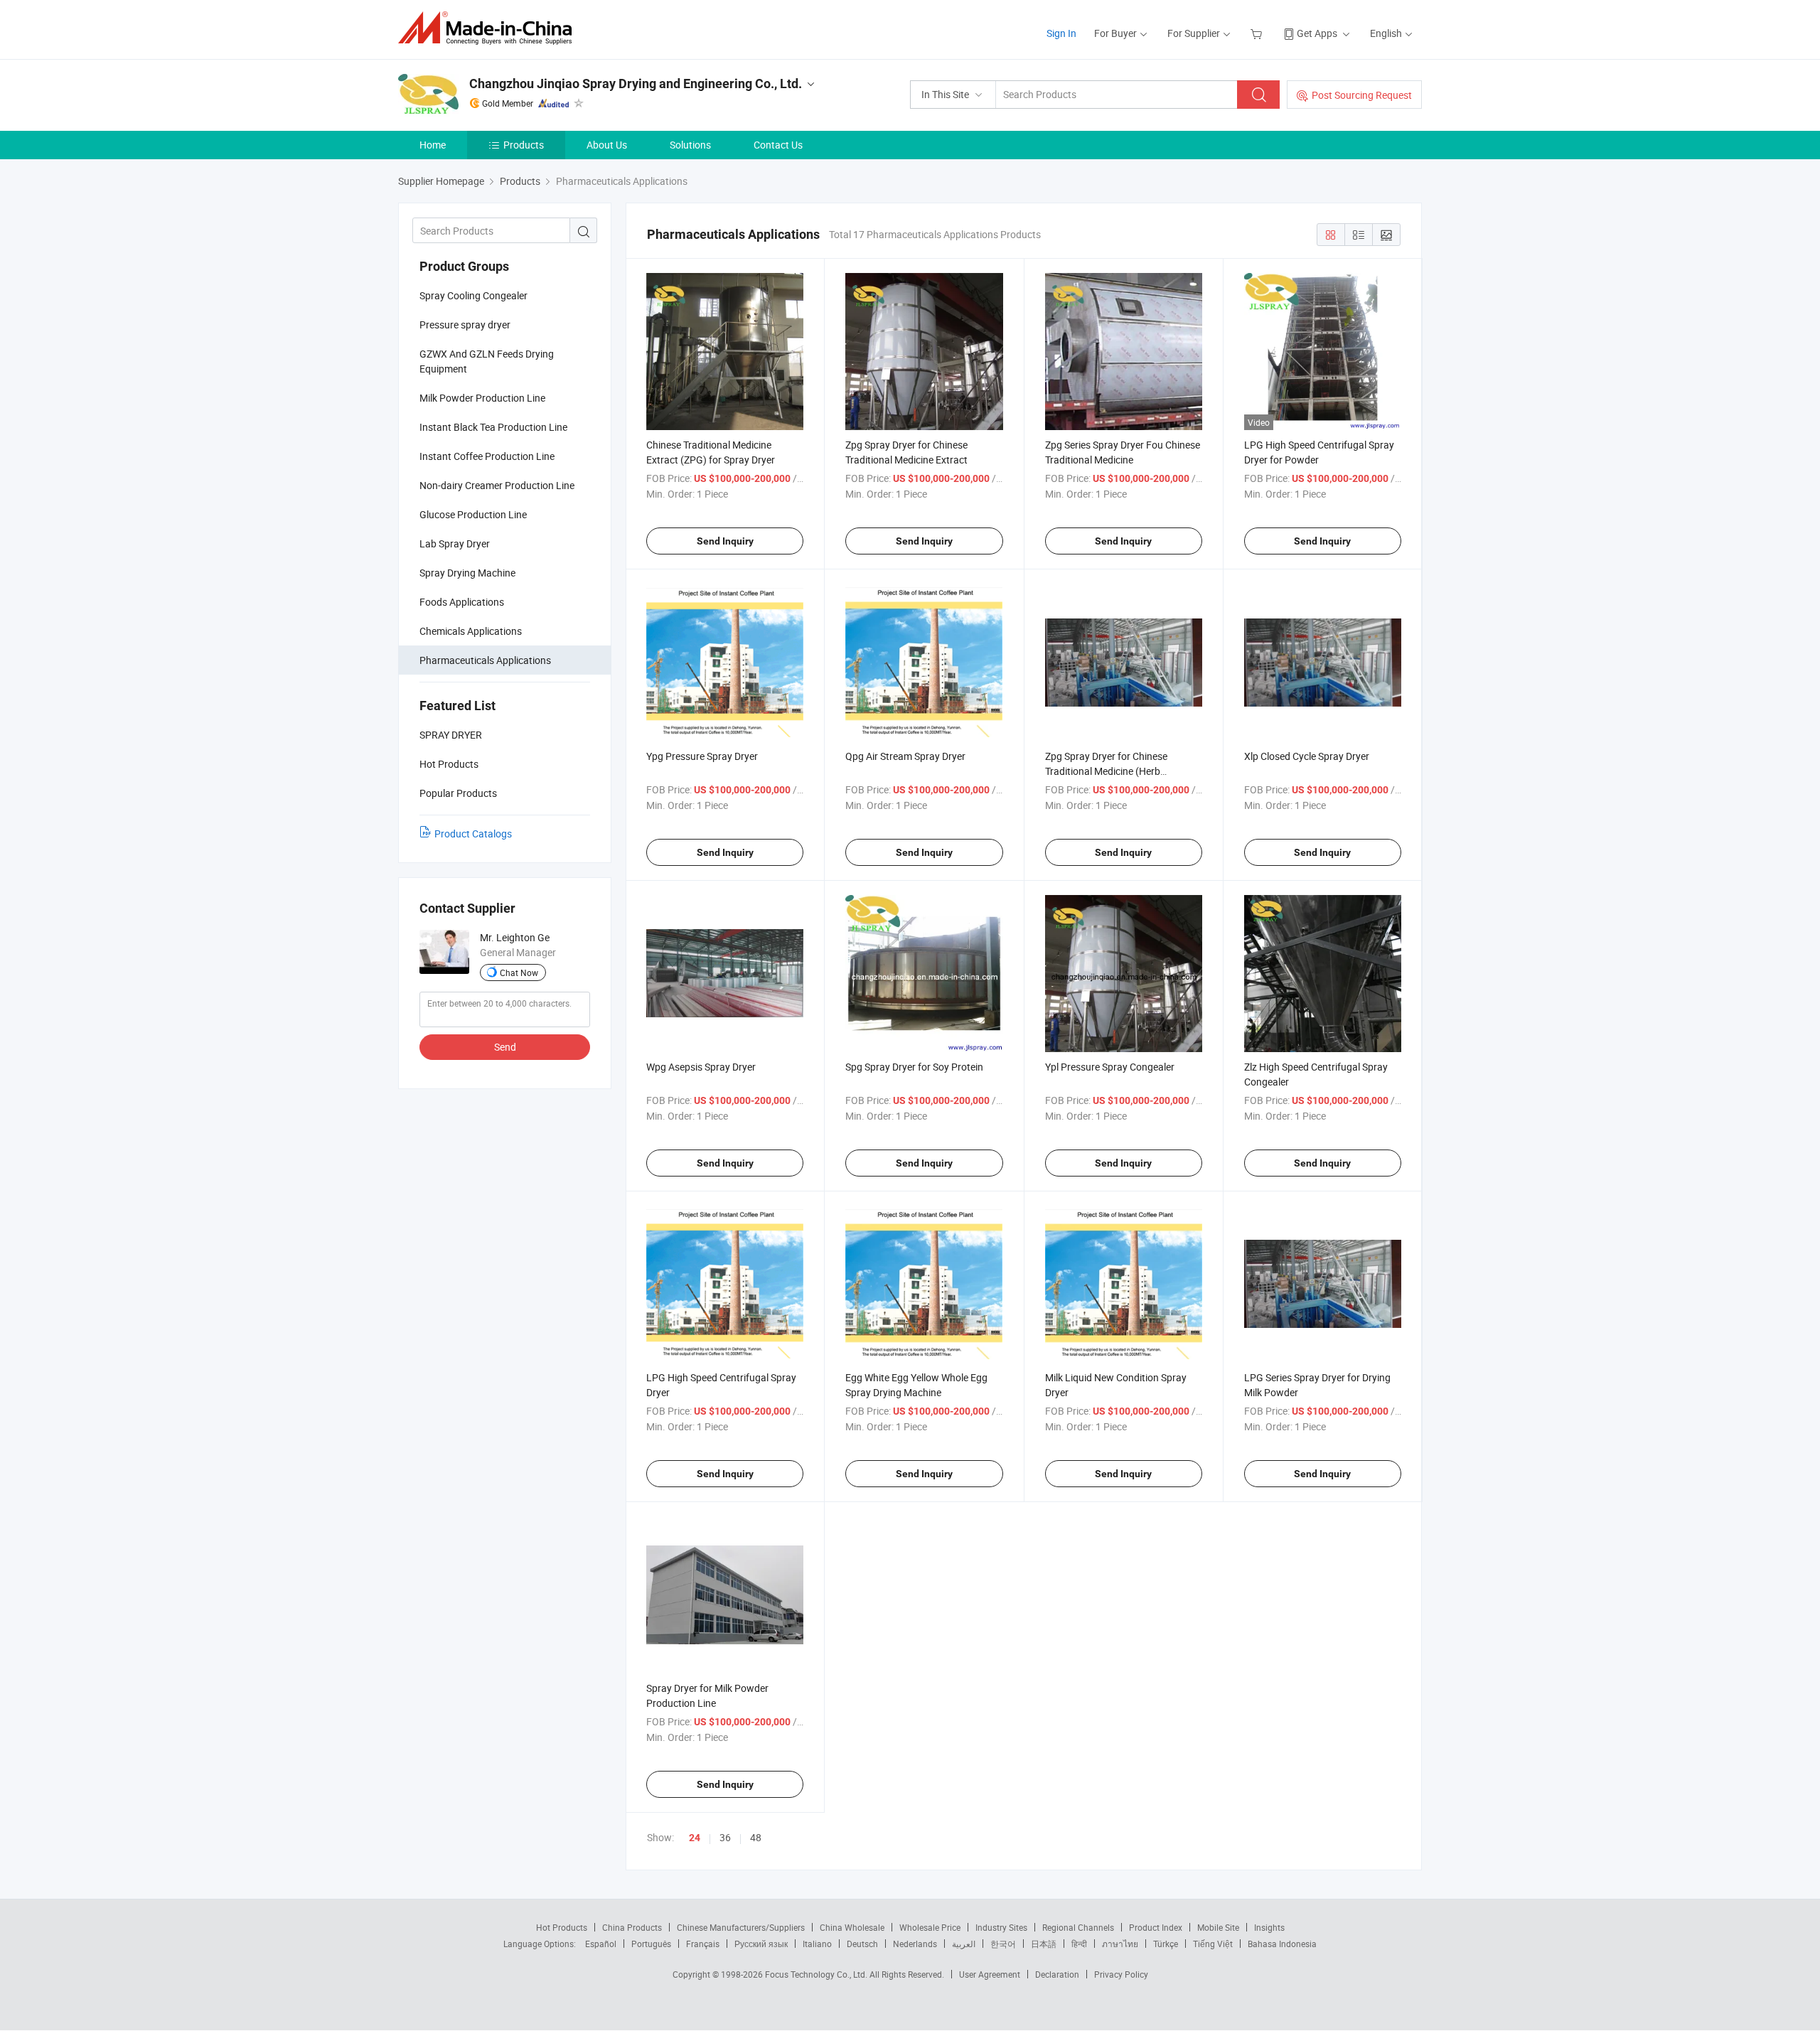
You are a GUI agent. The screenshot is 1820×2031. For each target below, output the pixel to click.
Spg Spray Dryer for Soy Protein (914, 1067)
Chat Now (519, 972)
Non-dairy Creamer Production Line (497, 485)
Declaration (1057, 1974)
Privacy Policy (1121, 1974)
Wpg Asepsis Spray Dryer (701, 1067)
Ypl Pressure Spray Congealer (1110, 1067)
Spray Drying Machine (467, 573)
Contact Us (778, 145)
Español (601, 1944)
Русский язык (761, 1944)
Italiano (817, 1944)
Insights (1269, 1927)
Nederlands (915, 1944)
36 (725, 1837)
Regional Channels (1078, 1927)
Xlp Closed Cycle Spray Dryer (1307, 756)
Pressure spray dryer (465, 325)
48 (756, 1837)
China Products (632, 1927)
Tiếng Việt (1213, 1944)
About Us (607, 145)
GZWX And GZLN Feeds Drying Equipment (487, 361)
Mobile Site (1218, 1927)
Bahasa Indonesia (1282, 1944)
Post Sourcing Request (1362, 95)
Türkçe (1166, 1944)
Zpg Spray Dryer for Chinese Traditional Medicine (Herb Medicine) (1106, 771)
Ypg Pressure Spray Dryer (702, 756)
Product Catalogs (473, 834)
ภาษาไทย (1120, 1944)
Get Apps (1317, 33)
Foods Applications (462, 602)
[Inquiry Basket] (1258, 33)
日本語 (1044, 1944)
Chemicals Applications (471, 631)
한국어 (1003, 1944)
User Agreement (990, 1974)
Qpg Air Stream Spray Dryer (905, 756)
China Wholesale (852, 1927)
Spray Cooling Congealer (473, 295)
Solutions (690, 145)
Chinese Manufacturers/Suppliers (741, 1927)
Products (524, 145)
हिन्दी (1079, 1944)
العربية (964, 1944)
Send (505, 1047)
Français (703, 1944)
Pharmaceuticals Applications (485, 660)
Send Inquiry (725, 541)
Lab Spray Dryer (455, 543)
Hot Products (562, 1927)
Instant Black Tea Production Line (493, 427)
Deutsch (862, 1944)
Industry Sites (1001, 1927)
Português (651, 1944)
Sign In (1061, 33)
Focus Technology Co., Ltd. (817, 1974)
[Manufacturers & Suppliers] (489, 28)
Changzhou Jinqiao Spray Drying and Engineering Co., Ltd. (636, 84)
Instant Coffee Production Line (487, 456)
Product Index (1156, 1927)
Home (433, 145)
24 (695, 1838)
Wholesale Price (930, 1927)
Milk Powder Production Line (482, 398)
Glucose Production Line (473, 514)
